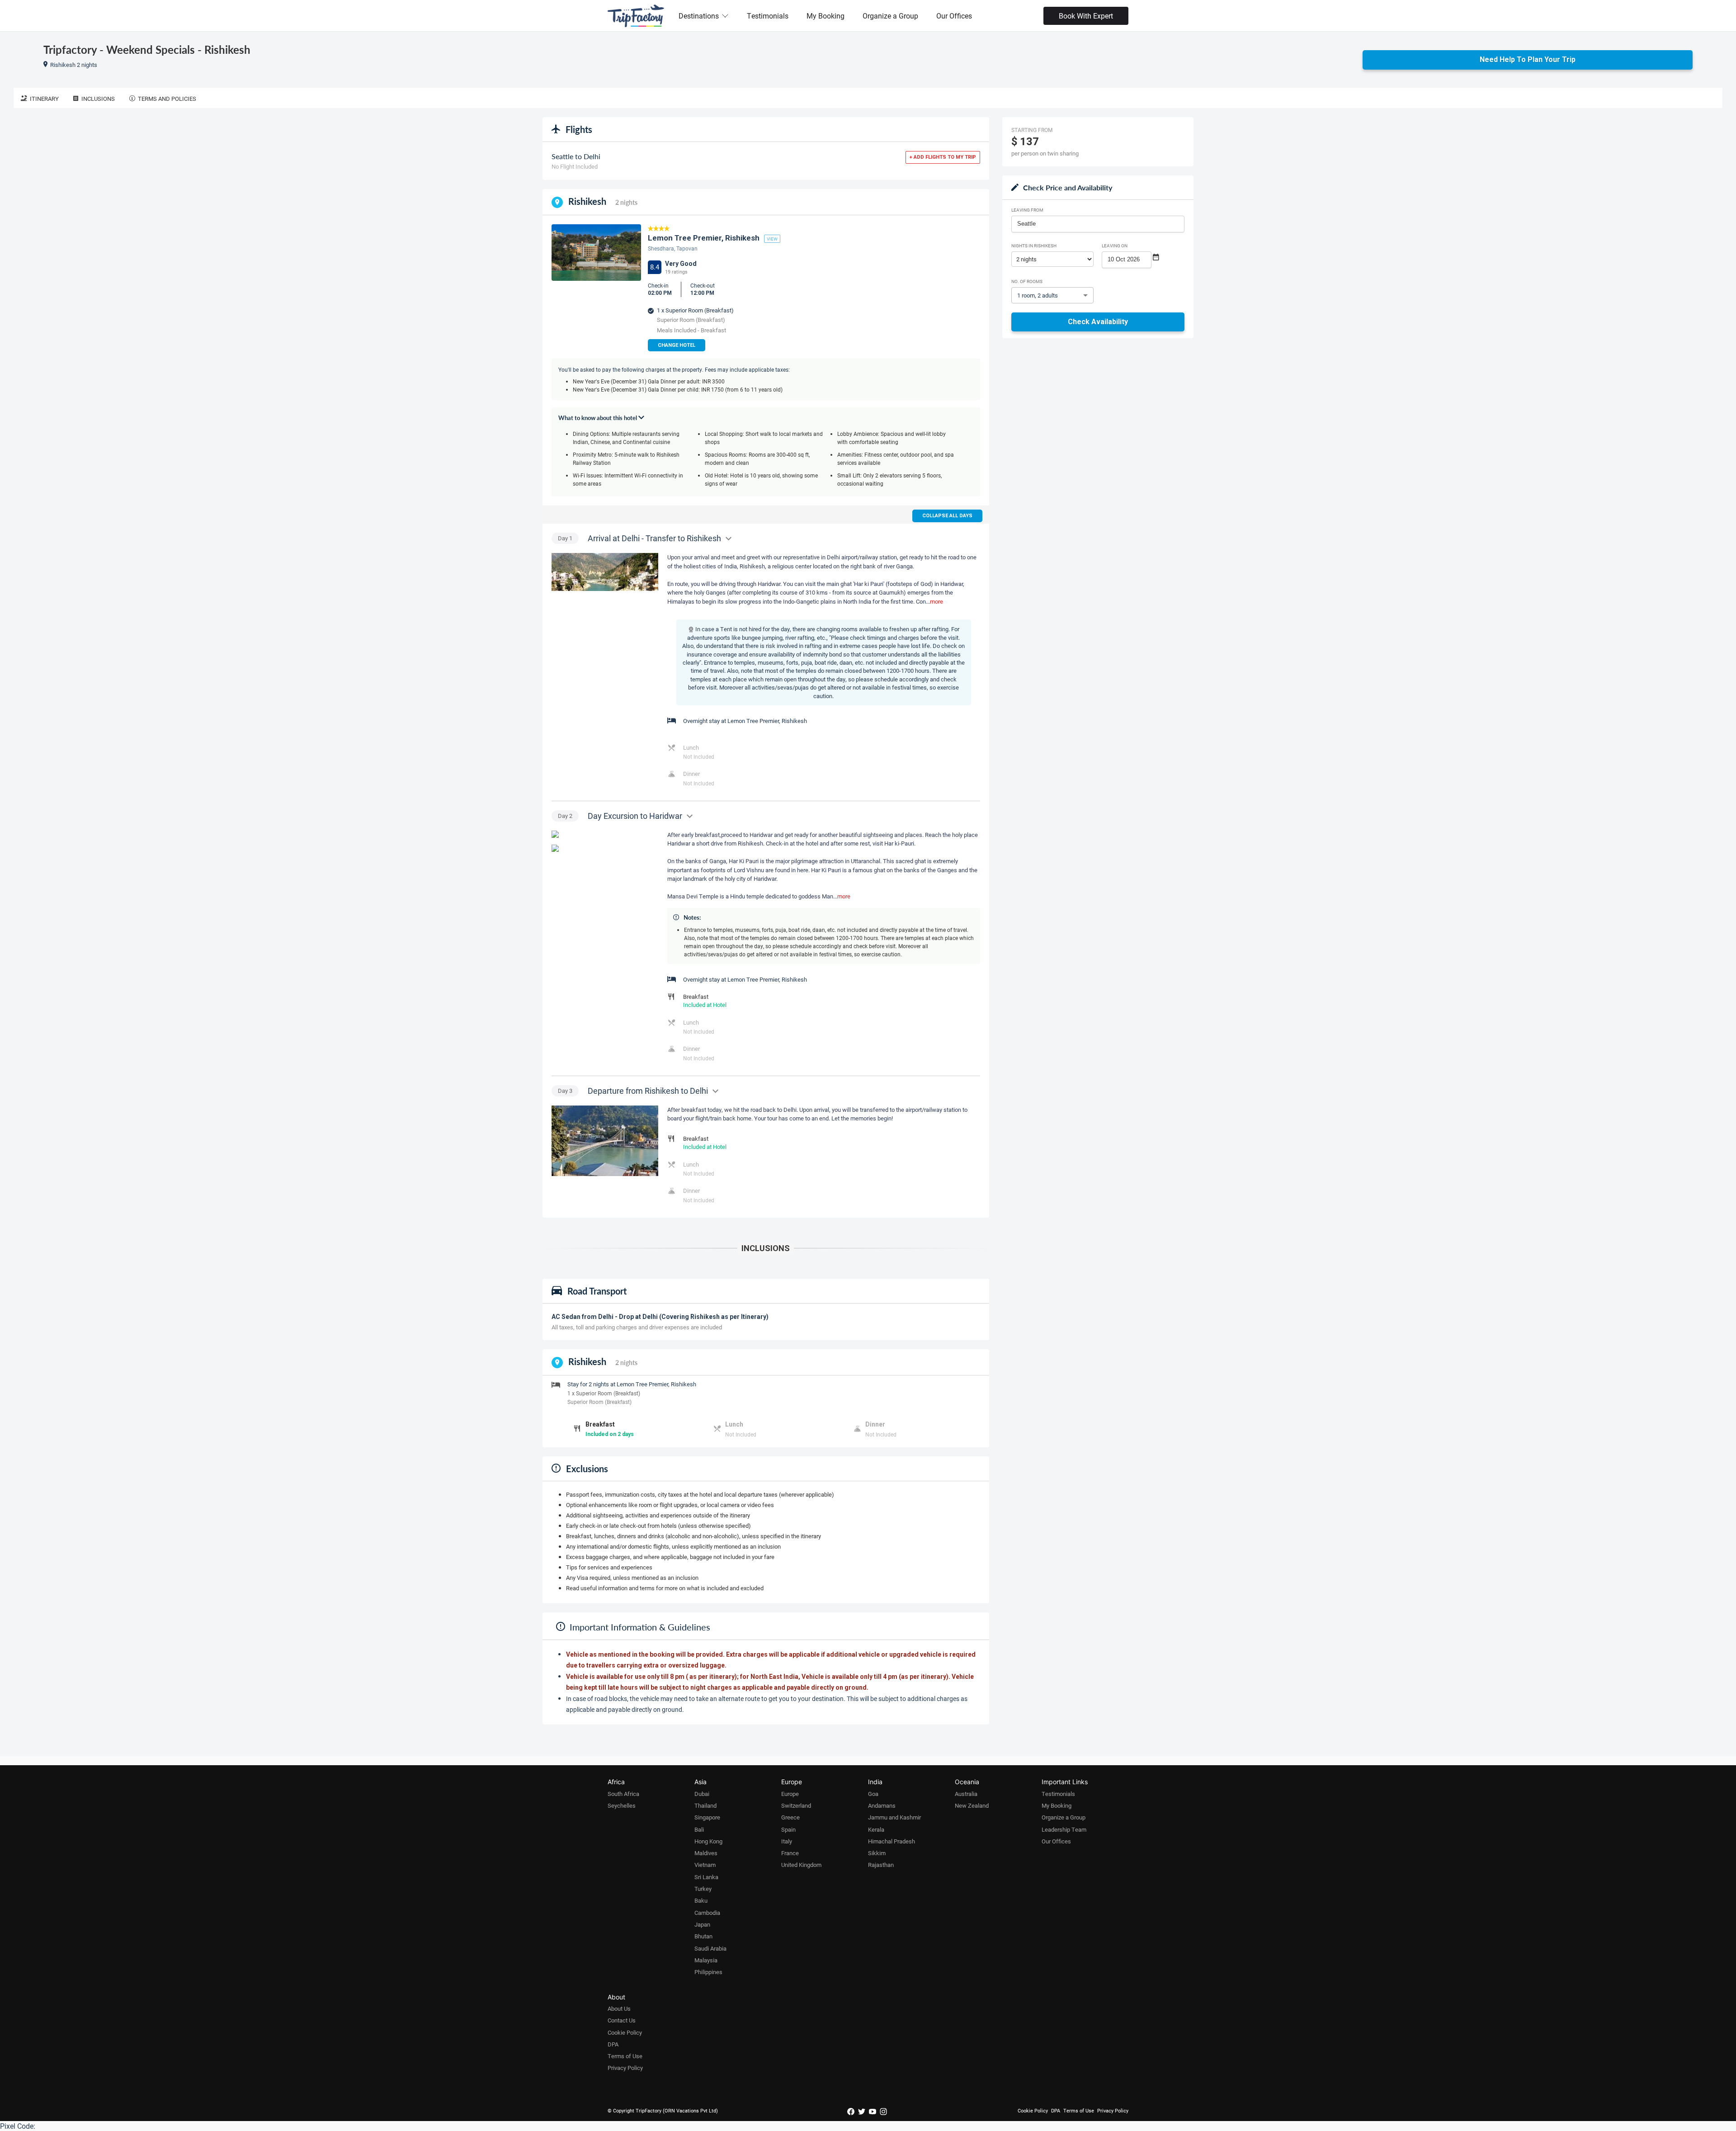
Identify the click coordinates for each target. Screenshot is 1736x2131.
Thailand (705, 1805)
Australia (966, 1794)
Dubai (702, 1794)
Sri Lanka (706, 1877)
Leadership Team (1064, 1829)
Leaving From (1027, 210)
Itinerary (44, 99)
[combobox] (1098, 224)
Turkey (703, 1889)
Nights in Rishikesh (1034, 246)
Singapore (707, 1817)
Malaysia (706, 1960)
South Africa (623, 1794)
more (936, 601)
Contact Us (622, 2020)
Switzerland (796, 1805)
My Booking (826, 16)
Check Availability (1098, 322)
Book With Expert (1086, 16)
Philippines (708, 1972)
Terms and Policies (167, 99)
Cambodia (707, 1913)
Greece (790, 1817)
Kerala (876, 1829)
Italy (787, 1841)
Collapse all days (947, 516)
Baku (701, 1900)
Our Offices (954, 16)
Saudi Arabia (710, 1948)
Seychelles (622, 1805)
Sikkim (877, 1853)
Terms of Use (625, 2056)
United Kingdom (801, 1865)
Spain (788, 1829)
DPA (613, 2044)
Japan (702, 1924)
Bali (699, 1829)
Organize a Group (890, 16)
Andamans (882, 1805)
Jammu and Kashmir (894, 1817)
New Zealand (972, 1805)
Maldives (706, 1853)
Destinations (699, 16)
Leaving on (1115, 246)
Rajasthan (881, 1865)
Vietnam (705, 1865)
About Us (619, 2008)
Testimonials (768, 16)
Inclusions (98, 99)
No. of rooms (1027, 281)
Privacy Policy (625, 2068)
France (790, 1853)
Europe (790, 1794)
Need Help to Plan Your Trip (1528, 59)
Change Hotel (677, 345)
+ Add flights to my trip (943, 157)
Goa (873, 1794)
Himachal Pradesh (892, 1841)
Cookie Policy (625, 2032)
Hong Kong (708, 1841)
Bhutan (703, 1936)
